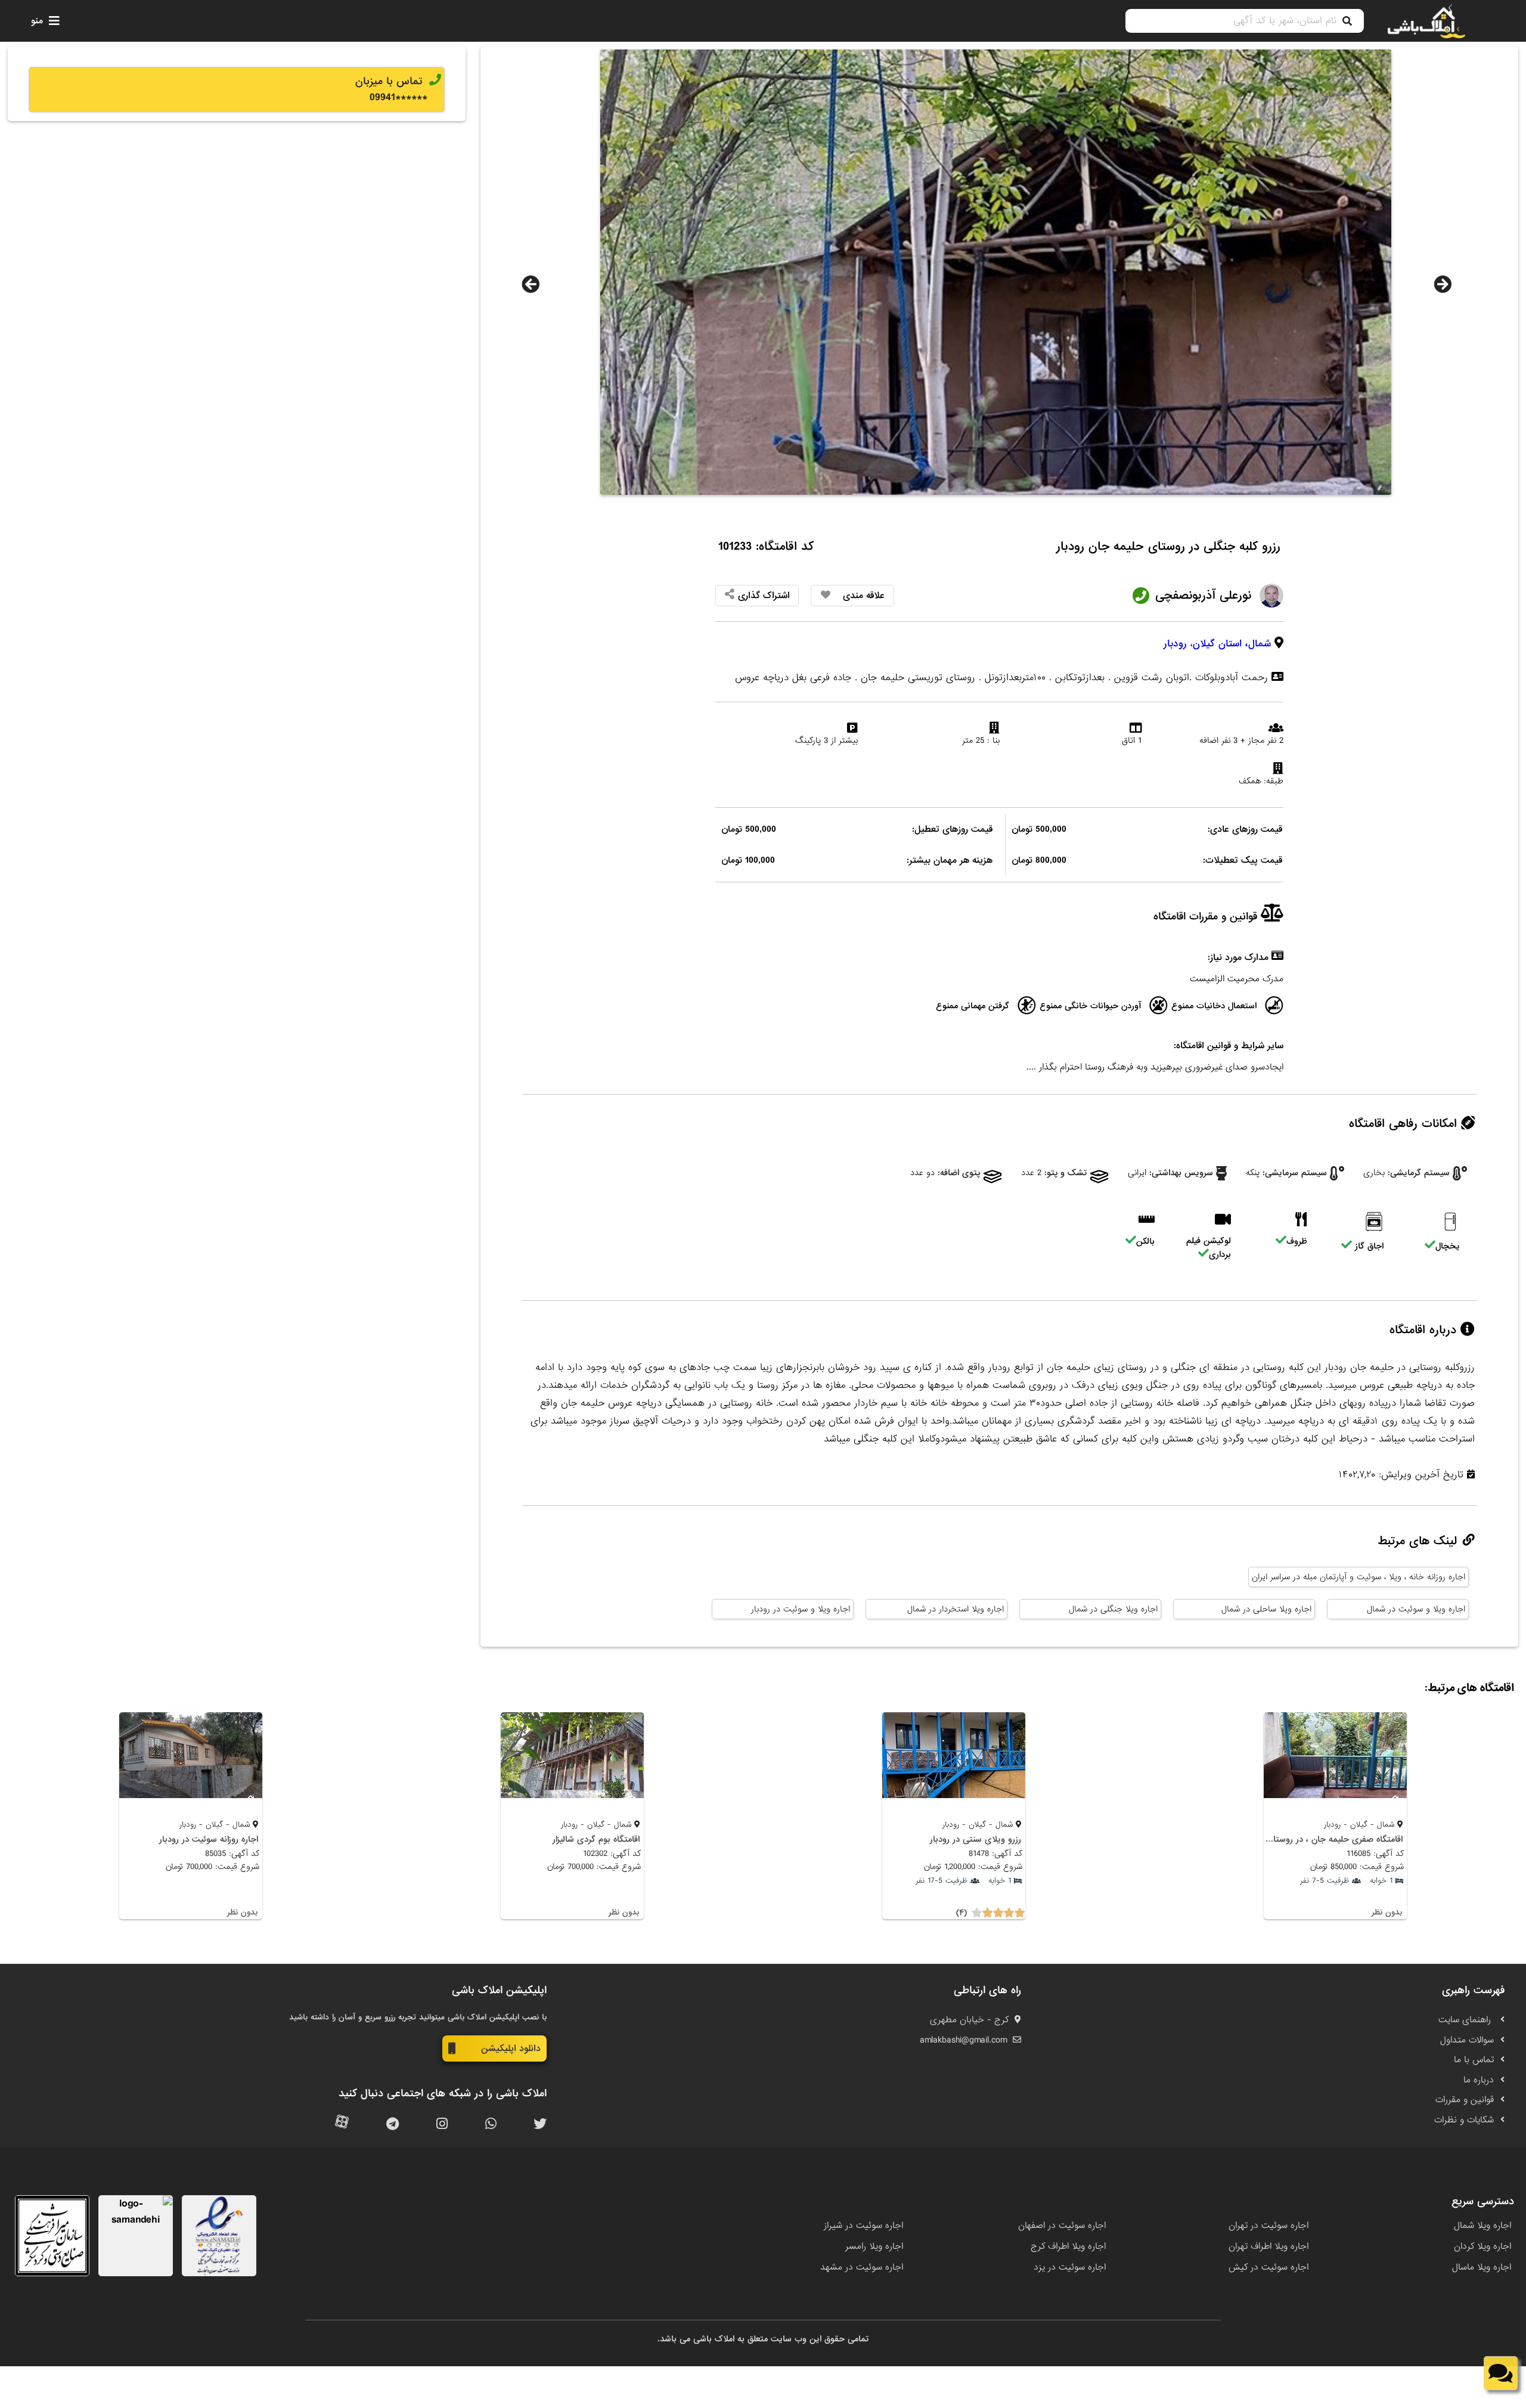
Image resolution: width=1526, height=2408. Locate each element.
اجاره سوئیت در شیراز (863, 2226)
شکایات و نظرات (1464, 2120)
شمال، (1258, 644)
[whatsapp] (491, 2125)
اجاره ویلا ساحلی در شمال (1266, 1609)
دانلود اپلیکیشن (511, 2048)
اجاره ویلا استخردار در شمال (956, 1609)
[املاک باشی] (1426, 21)
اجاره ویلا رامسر (874, 2246)
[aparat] (342, 2125)
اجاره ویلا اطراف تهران (1268, 2246)
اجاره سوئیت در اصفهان (1062, 2226)
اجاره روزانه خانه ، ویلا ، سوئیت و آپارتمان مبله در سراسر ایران (1358, 1577)
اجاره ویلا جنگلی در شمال (1113, 1609)
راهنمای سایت (1466, 2020)
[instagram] (442, 2125)
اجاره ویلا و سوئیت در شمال (1416, 1609)
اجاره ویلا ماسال (1482, 2267)
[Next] (1443, 284)
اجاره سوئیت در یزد (1070, 2267)
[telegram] (393, 2125)
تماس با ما (1474, 2060)
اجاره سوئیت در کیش (1268, 2267)
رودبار (1175, 644)
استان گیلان (1217, 644)
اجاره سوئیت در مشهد (862, 2267)
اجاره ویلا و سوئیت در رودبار (801, 1609)
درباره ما (1479, 2080)
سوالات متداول (1467, 2040)
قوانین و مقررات (1465, 2100)
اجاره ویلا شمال (1482, 2226)
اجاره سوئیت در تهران (1268, 2226)
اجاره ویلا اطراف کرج (1068, 2246)
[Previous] (531, 284)
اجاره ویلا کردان (1482, 2246)
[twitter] (540, 2125)
